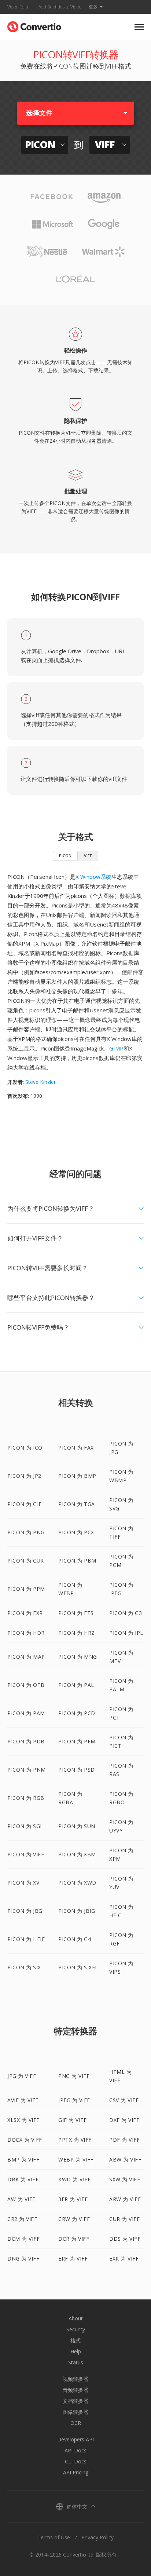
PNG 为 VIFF (74, 2076)
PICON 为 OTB (26, 1685)
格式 (75, 2340)
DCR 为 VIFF (74, 2239)
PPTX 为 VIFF (75, 2140)
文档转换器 (75, 2401)
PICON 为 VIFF (26, 1854)
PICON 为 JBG (25, 1911)
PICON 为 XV (23, 1883)
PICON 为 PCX (76, 1532)
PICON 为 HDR (26, 1633)
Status (76, 2362)
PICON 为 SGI (25, 1826)
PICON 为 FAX (76, 1448)
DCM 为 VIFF (23, 2239)
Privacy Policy (97, 2537)
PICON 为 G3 (126, 1613)
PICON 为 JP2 (24, 1476)
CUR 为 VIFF (124, 2219)
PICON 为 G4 (75, 1939)
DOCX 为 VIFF (25, 2140)
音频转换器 (75, 2390)
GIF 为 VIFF (72, 2120)
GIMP (116, 1048)
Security (76, 2329)
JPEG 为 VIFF (74, 2100)
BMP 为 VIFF (23, 2160)
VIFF (88, 856)
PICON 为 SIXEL (78, 1967)
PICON (65, 856)
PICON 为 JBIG (77, 1911)
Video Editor (19, 7)
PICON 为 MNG (78, 1657)
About (76, 2318)
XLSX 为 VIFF (23, 2120)
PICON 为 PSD (77, 1770)
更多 (93, 7)
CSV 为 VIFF (124, 2100)
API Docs (75, 2450)
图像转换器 (75, 2412)
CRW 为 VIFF (74, 2219)
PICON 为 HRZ (77, 1633)
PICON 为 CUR (26, 1561)
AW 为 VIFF (21, 2199)
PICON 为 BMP (77, 1476)
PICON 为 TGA (77, 1504)
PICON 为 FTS (76, 1613)
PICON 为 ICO (25, 1448)
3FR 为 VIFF (73, 2199)
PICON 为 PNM (27, 1770)
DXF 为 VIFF (124, 2120)
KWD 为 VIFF (74, 2179)
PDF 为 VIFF (124, 2140)
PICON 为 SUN (77, 1826)
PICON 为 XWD (77, 1883)
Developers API (75, 2439)
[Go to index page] (34, 25)
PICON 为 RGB (26, 1798)
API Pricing (76, 2472)
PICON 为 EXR (25, 1613)
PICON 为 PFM (77, 1741)
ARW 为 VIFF (125, 2199)
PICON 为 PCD (77, 1713)
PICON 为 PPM (26, 1589)
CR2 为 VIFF (22, 2219)
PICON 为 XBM (77, 1854)
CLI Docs (76, 2461)
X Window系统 (93, 877)
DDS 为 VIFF (125, 2239)
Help (76, 2351)
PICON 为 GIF (25, 1504)
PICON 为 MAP (26, 1657)
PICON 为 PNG (26, 1532)
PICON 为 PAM (26, 1713)
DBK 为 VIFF (23, 2179)
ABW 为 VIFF (125, 2160)
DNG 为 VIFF (23, 2259)
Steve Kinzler (40, 1082)
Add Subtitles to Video (60, 7)
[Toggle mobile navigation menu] (139, 27)
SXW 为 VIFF (125, 2179)
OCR (76, 2423)
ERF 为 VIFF (73, 2259)
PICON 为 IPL (126, 1633)
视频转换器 (75, 2379)
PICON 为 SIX (24, 1967)
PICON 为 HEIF (26, 1939)
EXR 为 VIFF (124, 2259)
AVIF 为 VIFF (23, 2100)
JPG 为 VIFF (22, 2076)
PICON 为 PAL (76, 1685)
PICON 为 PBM (77, 1561)
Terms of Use (54, 2537)
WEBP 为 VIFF (76, 2160)
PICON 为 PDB (26, 1741)
